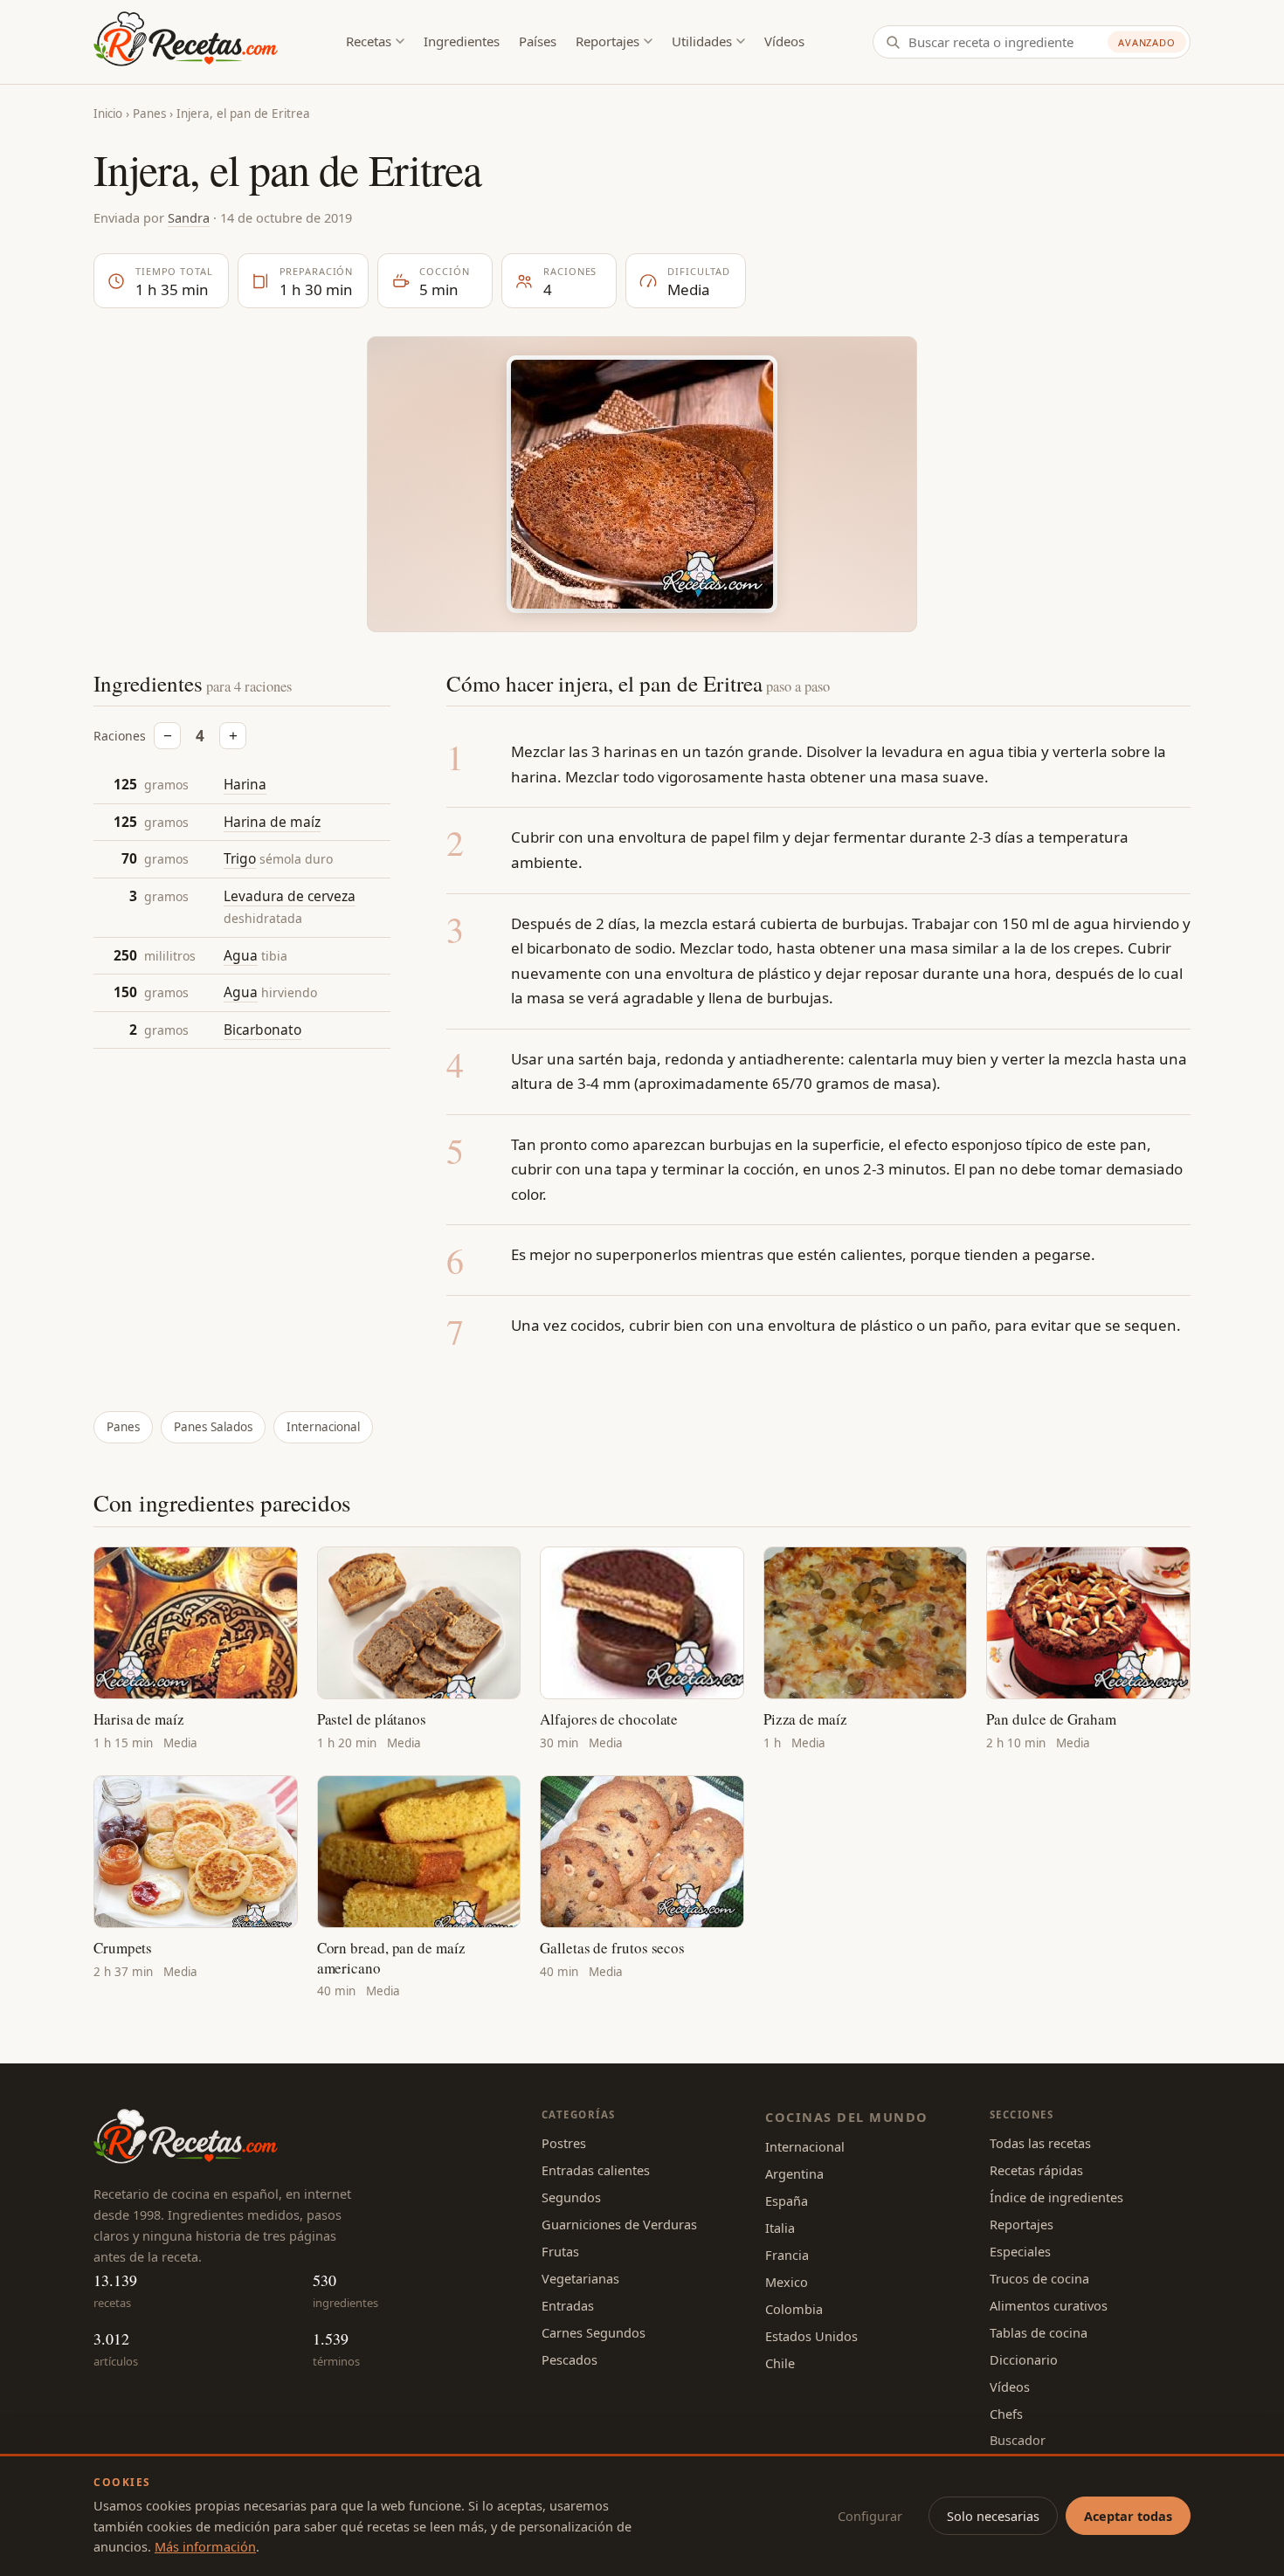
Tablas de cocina (1039, 2332)
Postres (564, 2143)
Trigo (240, 859)
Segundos (571, 2197)
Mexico (787, 2282)
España (787, 2201)
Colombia (794, 2309)
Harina (245, 784)
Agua (241, 955)
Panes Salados (213, 1427)
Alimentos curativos (1049, 2305)
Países (538, 41)
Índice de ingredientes (1056, 2197)
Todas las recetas (1040, 2143)
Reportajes (607, 41)
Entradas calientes (596, 2170)
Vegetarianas (580, 2278)
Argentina (794, 2173)
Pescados (570, 2359)
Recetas (369, 41)
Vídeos (784, 41)
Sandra (189, 217)
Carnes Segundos (594, 2332)
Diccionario (1024, 2359)
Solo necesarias (993, 2516)
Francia (787, 2255)
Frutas (560, 2251)
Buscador (1018, 2440)
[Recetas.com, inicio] (186, 42)
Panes (149, 114)
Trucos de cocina (1039, 2278)
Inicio (108, 114)
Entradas (568, 2305)
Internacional (323, 1427)
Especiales (1020, 2251)
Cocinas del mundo (846, 2117)
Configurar (870, 2516)
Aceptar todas (1128, 2516)
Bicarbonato (262, 1030)
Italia (780, 2228)
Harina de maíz (272, 822)
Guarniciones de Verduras (619, 2224)
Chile (780, 2363)
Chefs (1006, 2414)
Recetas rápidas (1036, 2170)
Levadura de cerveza (290, 896)
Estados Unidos (811, 2336)
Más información (205, 2546)
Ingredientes (462, 41)
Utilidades (702, 41)
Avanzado (1147, 42)
